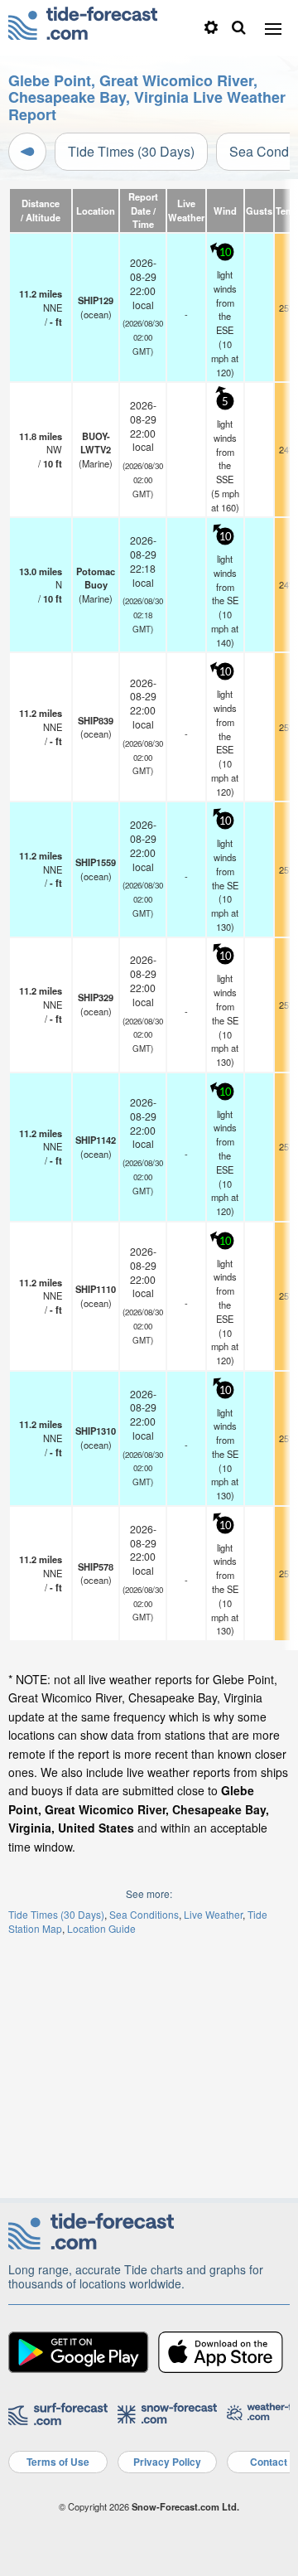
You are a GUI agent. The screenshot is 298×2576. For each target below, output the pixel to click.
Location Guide (101, 1928)
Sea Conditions (144, 1914)
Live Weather (213, 1914)
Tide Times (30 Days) (131, 151)
